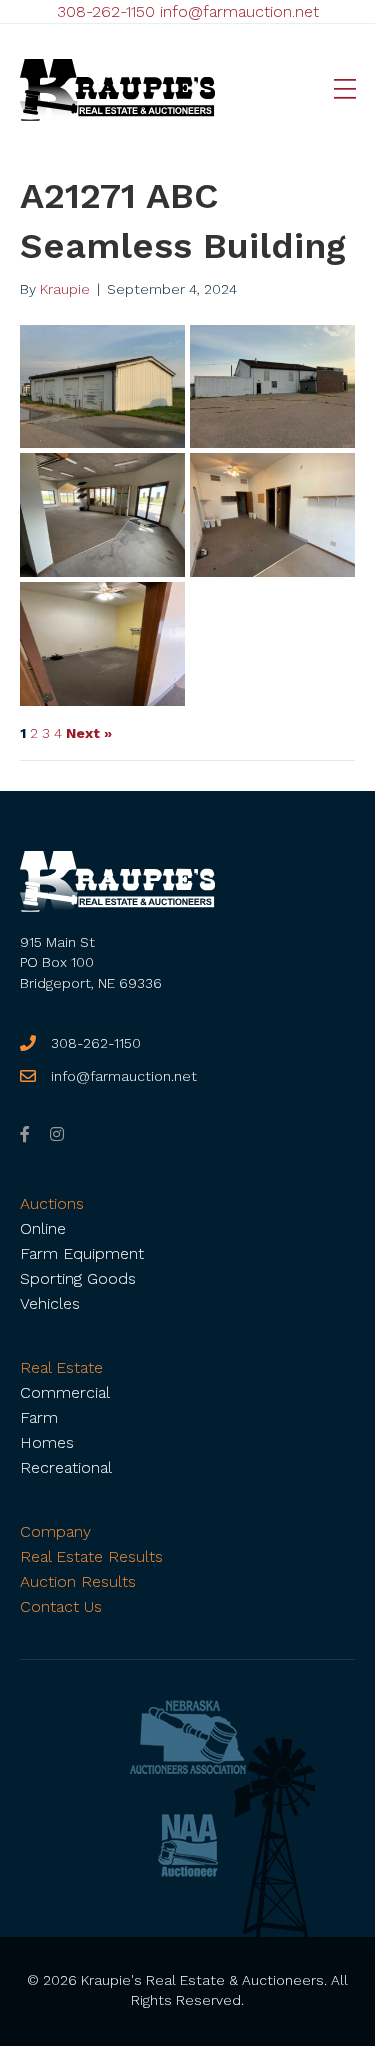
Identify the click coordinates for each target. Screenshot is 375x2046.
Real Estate (61, 1367)
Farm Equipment (82, 1253)
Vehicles (50, 1303)
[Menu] (345, 90)
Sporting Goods (78, 1278)
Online (43, 1228)
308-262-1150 (106, 11)
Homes (47, 1442)
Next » (89, 733)
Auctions (52, 1203)
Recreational (66, 1467)
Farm (39, 1417)
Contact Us (61, 1606)
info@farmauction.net (239, 11)
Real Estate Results (91, 1556)
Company (55, 1531)
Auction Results (78, 1581)
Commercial (65, 1392)
